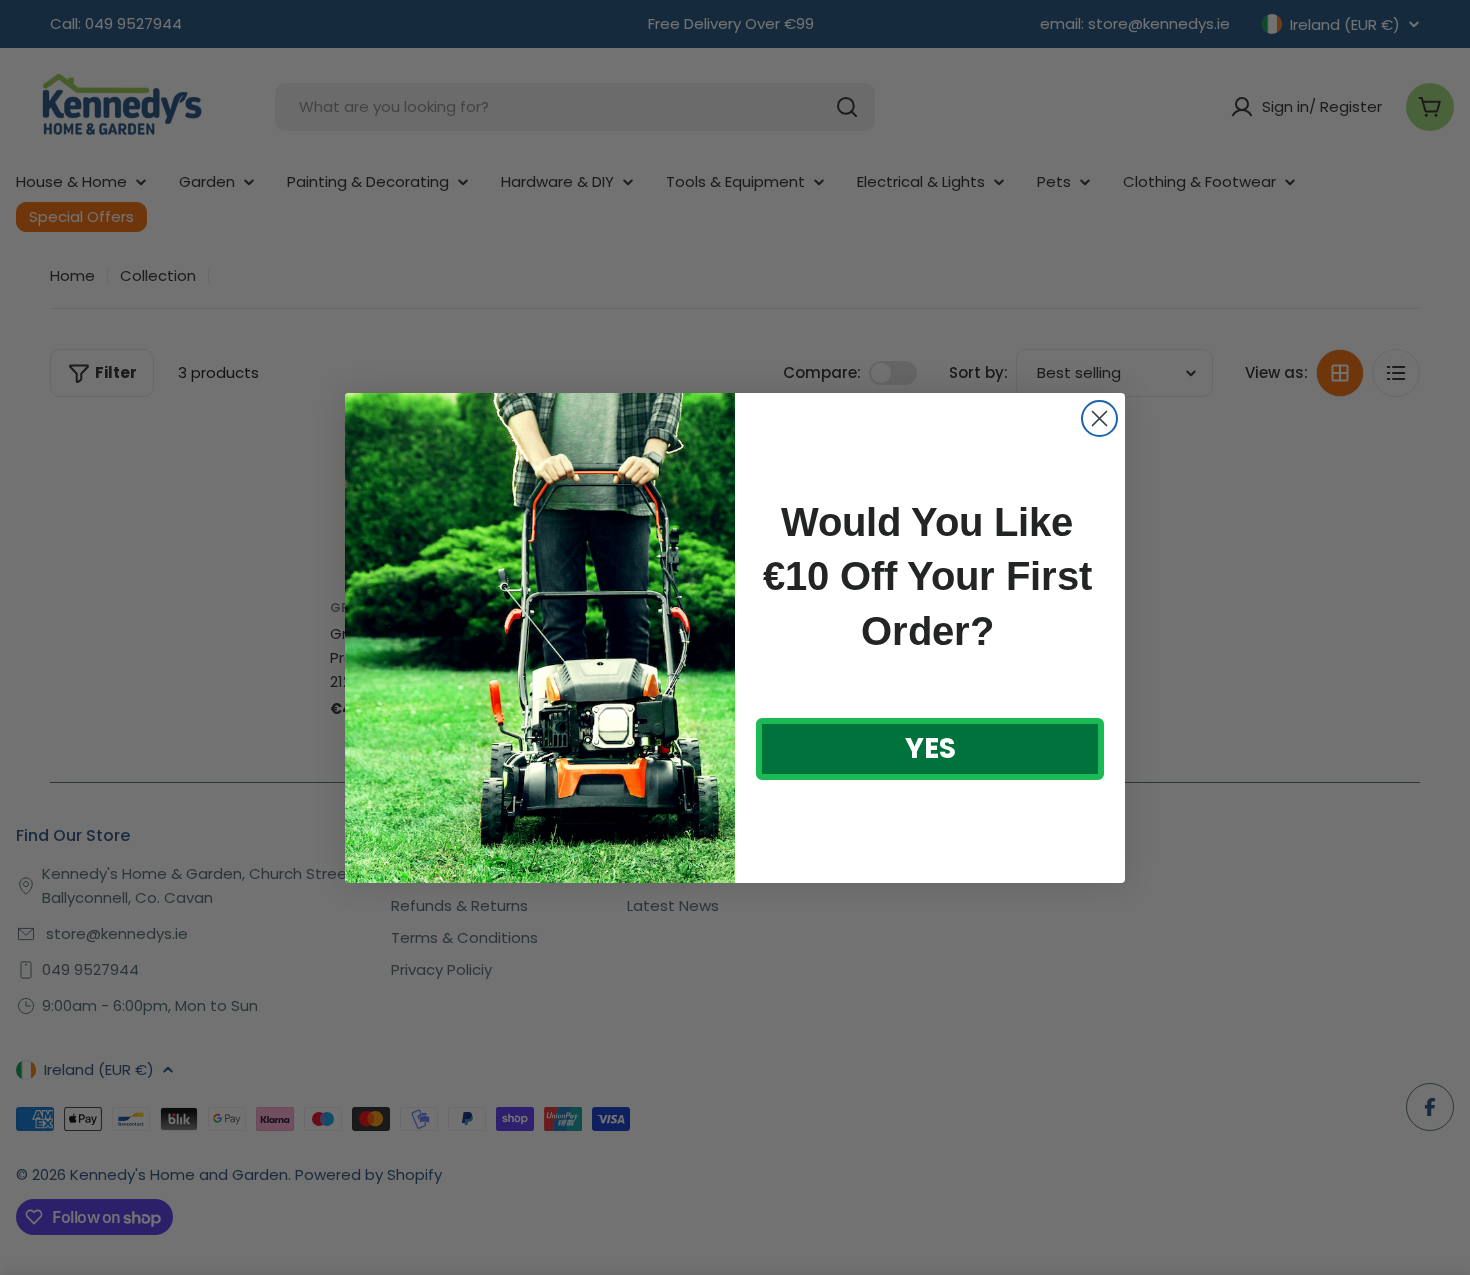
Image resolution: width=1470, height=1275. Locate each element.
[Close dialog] (1099, 418)
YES (930, 748)
